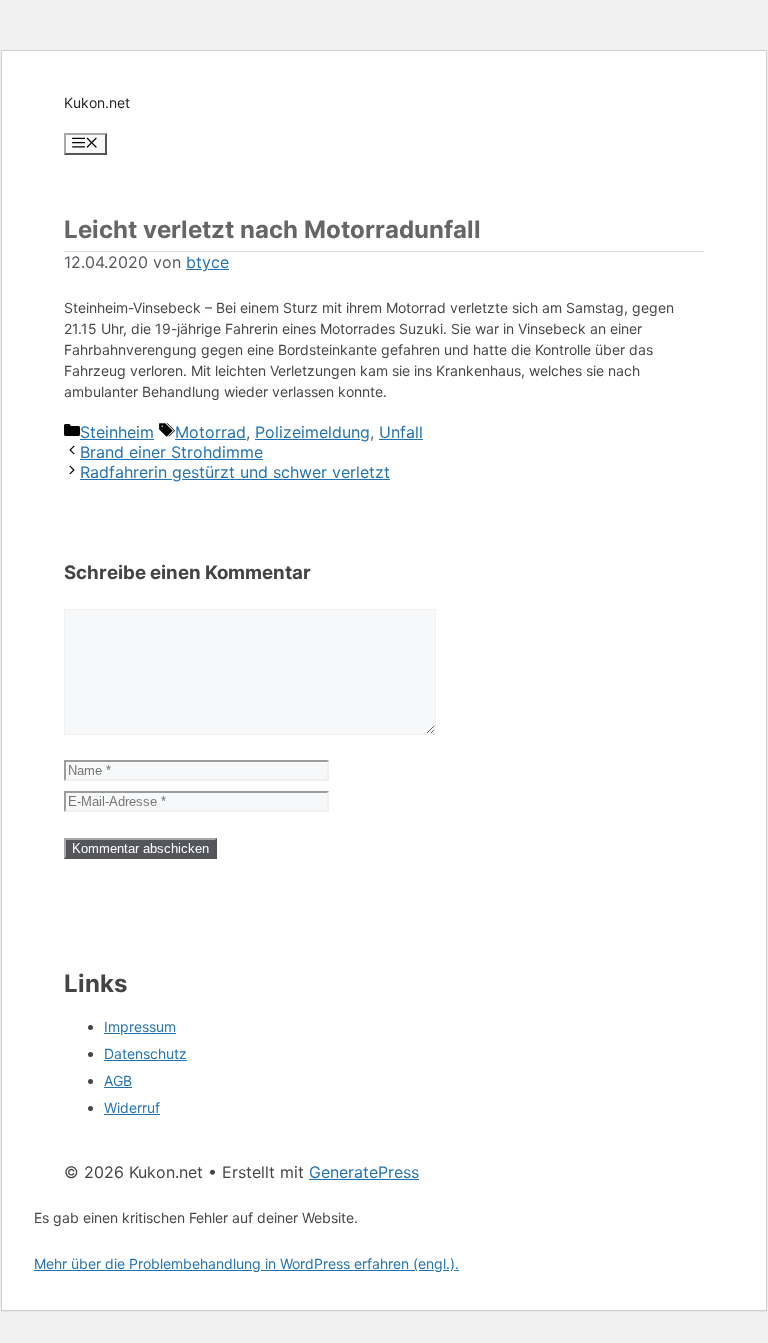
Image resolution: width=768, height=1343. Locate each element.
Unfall (401, 432)
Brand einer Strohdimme (171, 452)
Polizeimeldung (312, 432)
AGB (118, 1080)
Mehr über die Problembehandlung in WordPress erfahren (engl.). (246, 1263)
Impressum (140, 1026)
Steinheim (117, 432)
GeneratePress (364, 1172)
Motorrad (210, 432)
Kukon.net (97, 102)
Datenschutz (145, 1053)
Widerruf (132, 1107)
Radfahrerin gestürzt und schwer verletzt (235, 472)
